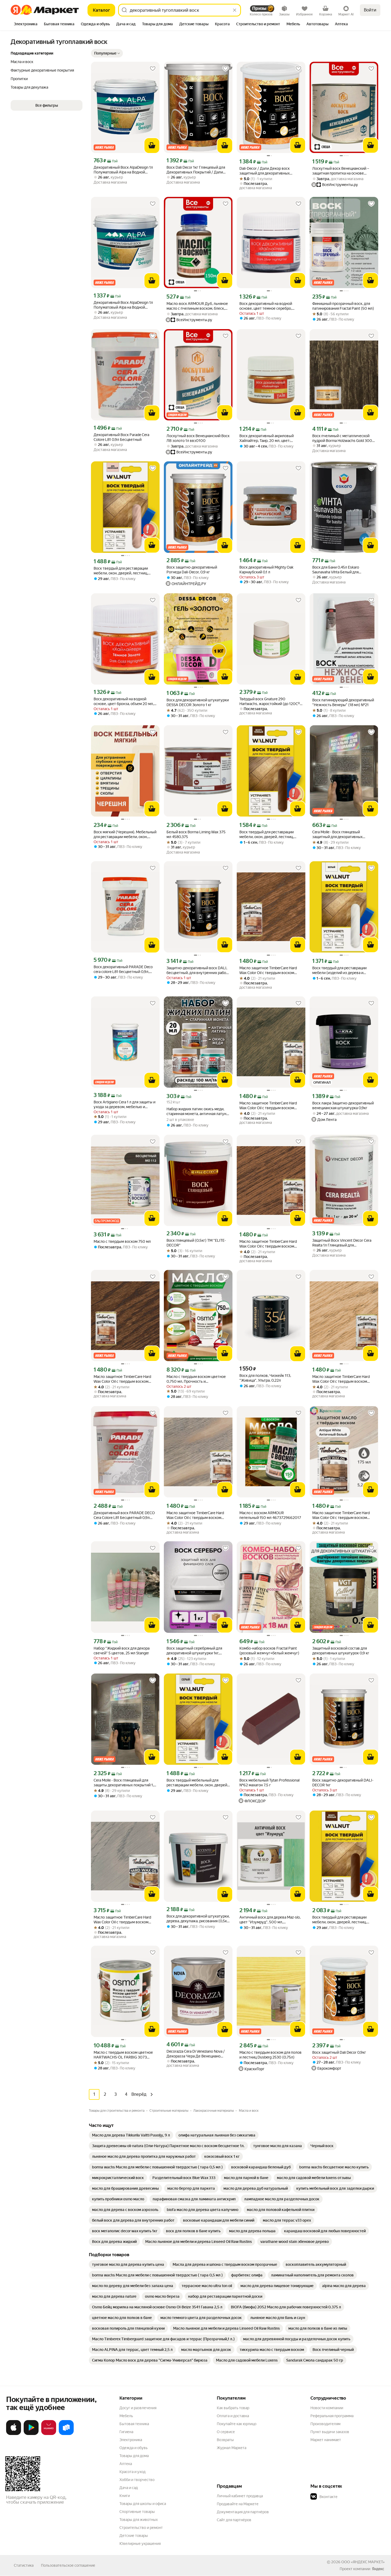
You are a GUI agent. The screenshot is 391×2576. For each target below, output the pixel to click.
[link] (131, 2135)
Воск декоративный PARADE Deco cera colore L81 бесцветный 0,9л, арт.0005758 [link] (123, 969)
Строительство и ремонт (141, 2528)
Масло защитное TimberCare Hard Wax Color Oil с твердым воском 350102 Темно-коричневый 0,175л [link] (269, 1106)
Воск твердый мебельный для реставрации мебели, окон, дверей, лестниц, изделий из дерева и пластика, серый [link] (197, 1783)
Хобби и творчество (137, 2480)
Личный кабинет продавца (240, 2496)
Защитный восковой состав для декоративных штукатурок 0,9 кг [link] (341, 1651)
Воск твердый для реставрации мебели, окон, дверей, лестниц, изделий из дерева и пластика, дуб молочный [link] (124, 571)
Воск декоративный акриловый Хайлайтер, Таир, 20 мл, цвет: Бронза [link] (267, 438)
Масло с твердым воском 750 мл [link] (122, 1241)
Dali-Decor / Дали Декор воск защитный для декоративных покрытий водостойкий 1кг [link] (265, 171)
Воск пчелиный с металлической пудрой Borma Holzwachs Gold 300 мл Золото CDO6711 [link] (342, 438)
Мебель (126, 2416)
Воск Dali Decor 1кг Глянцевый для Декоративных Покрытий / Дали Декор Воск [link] (196, 170)
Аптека (126, 2464)
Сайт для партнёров (234, 2520)
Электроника (131, 2440)
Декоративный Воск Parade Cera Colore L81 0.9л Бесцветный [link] (121, 437)
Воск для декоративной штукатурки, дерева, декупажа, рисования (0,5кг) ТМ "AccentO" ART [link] (198, 1919)
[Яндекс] (378, 2569)
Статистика (24, 2565)
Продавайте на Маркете (238, 2504)
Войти (370, 10)
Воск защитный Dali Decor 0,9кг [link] (339, 2052)
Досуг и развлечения (138, 2408)
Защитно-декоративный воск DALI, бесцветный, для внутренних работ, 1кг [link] (197, 970)
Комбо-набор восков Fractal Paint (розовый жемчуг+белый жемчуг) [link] (269, 1651)
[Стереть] (235, 10)
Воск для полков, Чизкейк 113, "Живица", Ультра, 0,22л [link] (265, 1378)
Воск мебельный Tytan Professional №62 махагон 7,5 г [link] (269, 1783)
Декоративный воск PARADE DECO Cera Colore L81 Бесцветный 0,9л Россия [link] (124, 1515)
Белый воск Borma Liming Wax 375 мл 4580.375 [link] (196, 834)
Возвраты (225, 2440)
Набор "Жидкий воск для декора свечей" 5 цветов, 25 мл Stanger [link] (122, 1651)
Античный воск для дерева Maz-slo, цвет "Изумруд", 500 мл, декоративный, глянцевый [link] (270, 1920)
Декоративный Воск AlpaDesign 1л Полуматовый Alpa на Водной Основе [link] (123, 305)
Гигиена (126, 2432)
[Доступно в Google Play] (31, 2434)
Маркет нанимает (326, 2440)
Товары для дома (134, 2456)
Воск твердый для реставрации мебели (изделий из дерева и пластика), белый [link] (339, 970)
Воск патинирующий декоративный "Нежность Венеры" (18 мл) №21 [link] (343, 702)
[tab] (26, 24)
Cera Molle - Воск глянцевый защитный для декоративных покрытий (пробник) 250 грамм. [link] (340, 834)
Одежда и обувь (134, 2448)
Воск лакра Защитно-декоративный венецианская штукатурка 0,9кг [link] (343, 1105)
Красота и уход (132, 2472)
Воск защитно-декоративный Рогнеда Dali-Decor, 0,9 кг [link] (192, 570)
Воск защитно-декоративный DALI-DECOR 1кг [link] (343, 1783)
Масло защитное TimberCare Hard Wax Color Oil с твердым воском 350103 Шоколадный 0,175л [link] (122, 1379)
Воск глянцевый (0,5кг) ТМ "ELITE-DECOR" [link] (196, 1243)
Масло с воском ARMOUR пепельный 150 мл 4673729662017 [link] (270, 1515)
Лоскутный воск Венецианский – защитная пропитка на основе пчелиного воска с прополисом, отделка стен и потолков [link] (341, 171)
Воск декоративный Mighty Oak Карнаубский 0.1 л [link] (266, 570)
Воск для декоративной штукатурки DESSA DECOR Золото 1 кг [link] (198, 702)
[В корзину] (152, 146)
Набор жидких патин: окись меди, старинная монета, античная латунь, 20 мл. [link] (198, 1111)
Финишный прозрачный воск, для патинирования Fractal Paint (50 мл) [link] (343, 306)
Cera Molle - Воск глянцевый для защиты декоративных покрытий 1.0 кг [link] (125, 1783)
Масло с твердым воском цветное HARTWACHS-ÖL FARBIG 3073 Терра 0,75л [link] (123, 2055)
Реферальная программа (332, 2416)
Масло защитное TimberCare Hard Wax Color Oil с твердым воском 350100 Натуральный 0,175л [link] (341, 1379)
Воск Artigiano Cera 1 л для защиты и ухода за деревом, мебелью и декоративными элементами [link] (124, 1105)
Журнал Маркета (232, 2448)
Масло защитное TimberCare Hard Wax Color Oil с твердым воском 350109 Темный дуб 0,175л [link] (268, 970)
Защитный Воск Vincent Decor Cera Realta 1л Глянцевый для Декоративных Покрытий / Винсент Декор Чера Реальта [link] (343, 1243)
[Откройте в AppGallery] (49, 2434)
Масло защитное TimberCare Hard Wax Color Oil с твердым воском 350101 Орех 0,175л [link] (268, 1244)
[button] (107, 53)
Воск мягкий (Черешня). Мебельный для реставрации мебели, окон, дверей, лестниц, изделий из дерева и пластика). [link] (125, 834)
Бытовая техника (134, 2424)
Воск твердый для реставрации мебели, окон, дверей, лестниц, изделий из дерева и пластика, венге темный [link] (267, 834)
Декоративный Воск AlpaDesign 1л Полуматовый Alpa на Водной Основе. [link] (123, 170)
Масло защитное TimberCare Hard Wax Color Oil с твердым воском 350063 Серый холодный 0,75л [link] (122, 1920)
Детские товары (134, 2536)
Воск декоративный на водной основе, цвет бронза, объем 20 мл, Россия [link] (124, 701)
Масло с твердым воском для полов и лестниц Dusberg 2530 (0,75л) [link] (271, 2055)
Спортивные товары (137, 2512)
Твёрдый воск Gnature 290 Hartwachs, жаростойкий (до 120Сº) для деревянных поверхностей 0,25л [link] (270, 701)
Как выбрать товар (233, 2408)
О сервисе (226, 2432)
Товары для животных (139, 2520)
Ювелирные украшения (140, 2544)
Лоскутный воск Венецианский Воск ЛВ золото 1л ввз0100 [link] (198, 438)
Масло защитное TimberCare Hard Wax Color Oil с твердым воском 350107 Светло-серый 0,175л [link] (195, 1515)
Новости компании (327, 2408)
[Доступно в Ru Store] (66, 2434)
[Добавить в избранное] (153, 69)
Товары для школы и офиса (143, 2504)
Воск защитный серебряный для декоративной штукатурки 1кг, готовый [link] (194, 1651)
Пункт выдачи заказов (330, 2432)
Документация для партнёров (243, 2512)
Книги (125, 2496)
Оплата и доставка (233, 2416)
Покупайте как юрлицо (237, 2424)
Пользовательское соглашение (68, 2565)
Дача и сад (129, 2488)
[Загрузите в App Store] (14, 2434)
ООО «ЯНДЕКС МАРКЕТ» (363, 2562)
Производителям (325, 2424)
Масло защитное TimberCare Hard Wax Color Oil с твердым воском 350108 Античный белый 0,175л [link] (341, 1515)
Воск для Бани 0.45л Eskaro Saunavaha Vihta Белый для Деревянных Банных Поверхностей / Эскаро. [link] (343, 570)
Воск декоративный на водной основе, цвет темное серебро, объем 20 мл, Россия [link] (266, 306)
